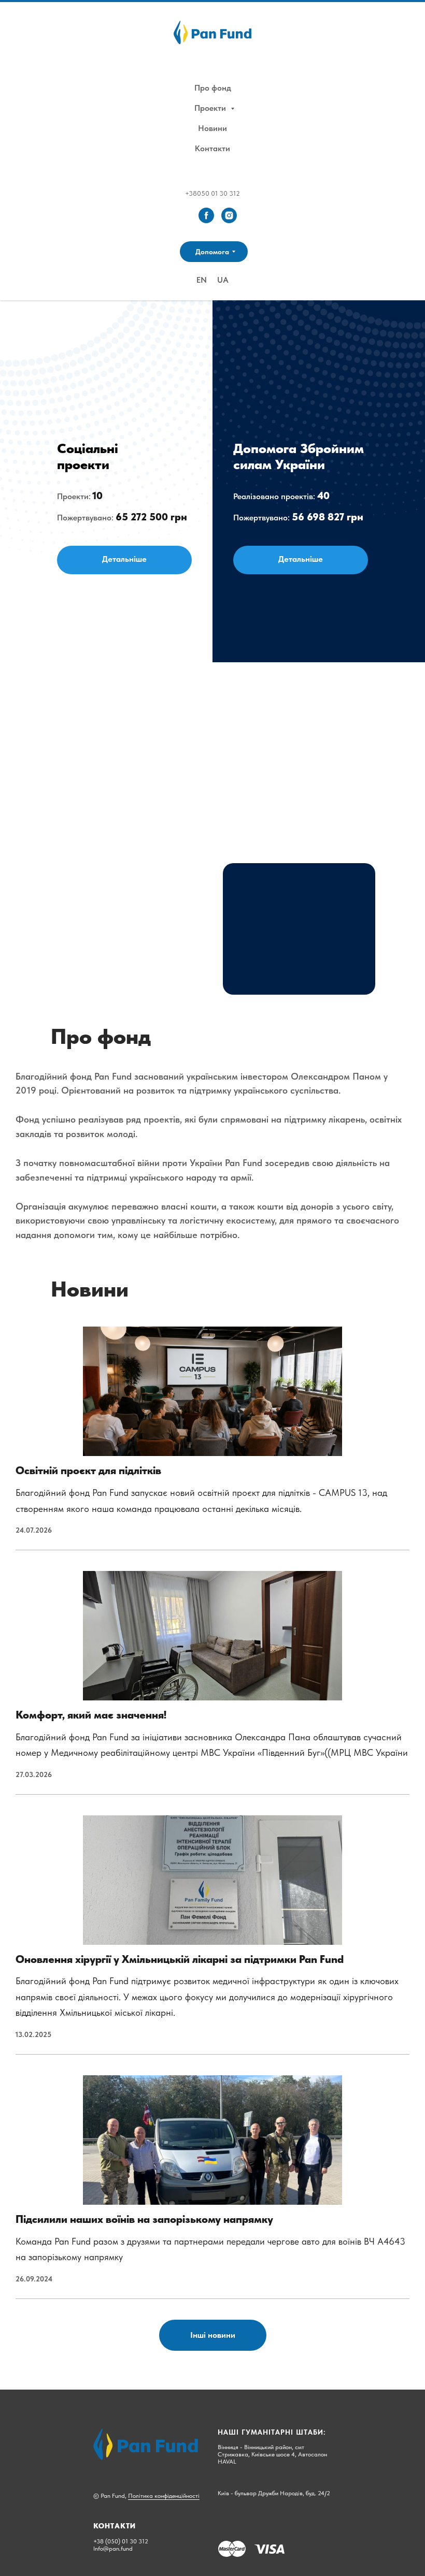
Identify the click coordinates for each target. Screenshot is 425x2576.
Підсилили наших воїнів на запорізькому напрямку (144, 2219)
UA (223, 280)
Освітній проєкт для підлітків (88, 1470)
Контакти (212, 148)
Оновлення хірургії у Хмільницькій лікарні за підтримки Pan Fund (180, 1959)
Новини (212, 128)
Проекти (211, 108)
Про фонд (213, 88)
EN (202, 280)
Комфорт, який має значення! (91, 1715)
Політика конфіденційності (164, 2496)
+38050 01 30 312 (212, 193)
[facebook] (206, 215)
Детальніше (124, 559)
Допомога (212, 252)
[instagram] (229, 215)
